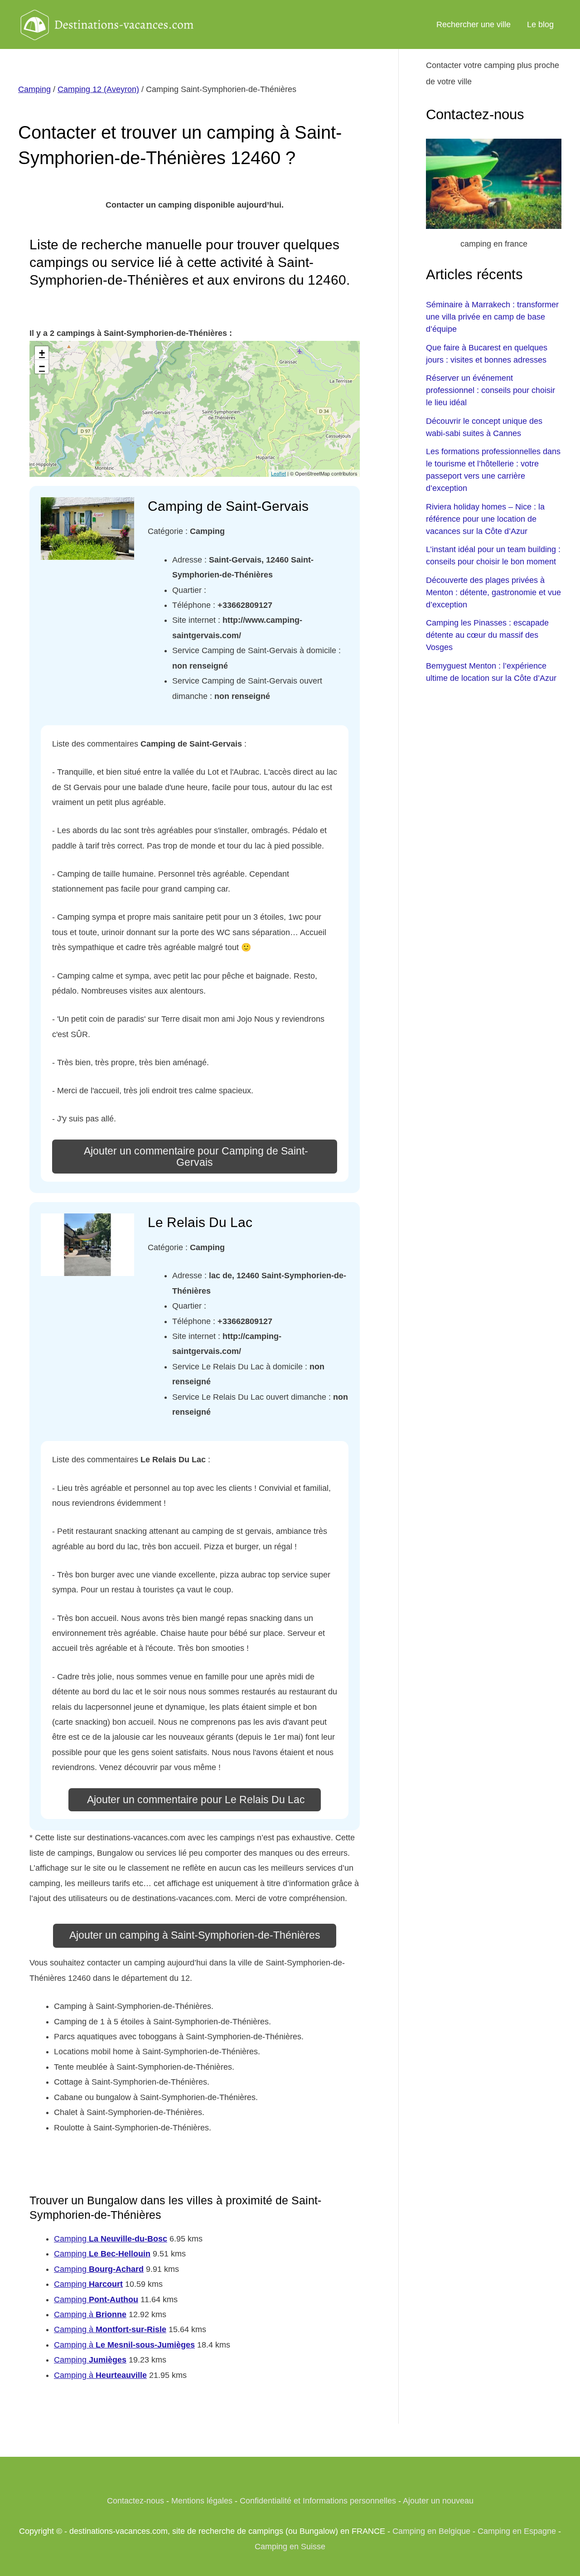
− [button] (42, 366)
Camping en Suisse (290, 2547)
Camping (34, 89)
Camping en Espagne (517, 2531)
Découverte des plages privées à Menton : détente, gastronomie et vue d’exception (493, 592)
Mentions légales (202, 2501)
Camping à (90, 2314)
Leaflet (278, 473)
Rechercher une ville (474, 24)
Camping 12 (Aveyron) (98, 89)
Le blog (540, 24)
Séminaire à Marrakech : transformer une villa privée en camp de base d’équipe (492, 317)
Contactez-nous (135, 2501)
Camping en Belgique (431, 2531)
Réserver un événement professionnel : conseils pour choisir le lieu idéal (491, 390)
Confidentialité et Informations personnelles (318, 2501)
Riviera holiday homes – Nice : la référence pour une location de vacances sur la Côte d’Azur (485, 519)
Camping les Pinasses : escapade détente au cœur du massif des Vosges (487, 635)
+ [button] (42, 353)
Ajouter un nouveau (438, 2501)
